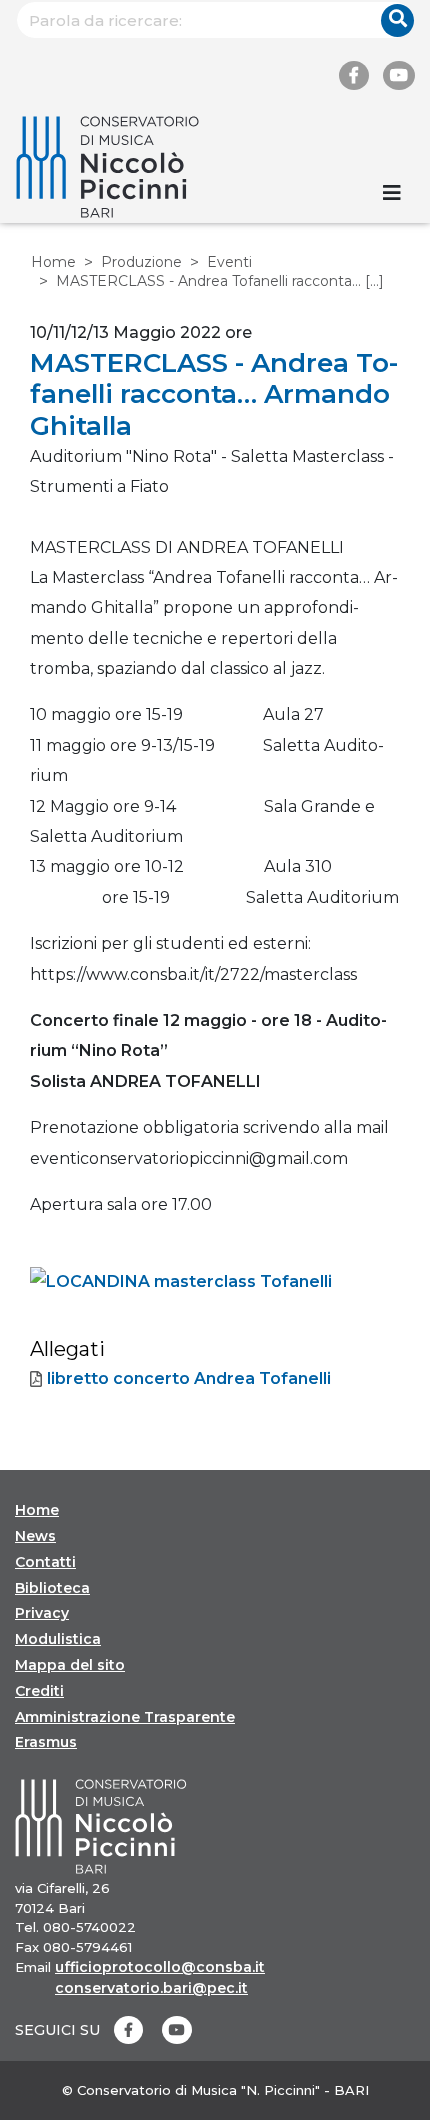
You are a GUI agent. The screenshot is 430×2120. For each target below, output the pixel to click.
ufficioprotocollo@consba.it (160, 1967)
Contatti (45, 1562)
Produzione (141, 262)
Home (53, 262)
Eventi (229, 262)
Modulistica (58, 1639)
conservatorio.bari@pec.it (151, 1988)
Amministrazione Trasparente (125, 1717)
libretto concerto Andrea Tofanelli (189, 1378)
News (35, 1536)
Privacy (42, 1613)
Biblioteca (52, 1588)
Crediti (39, 1691)
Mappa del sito (70, 1665)
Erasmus (46, 1742)
